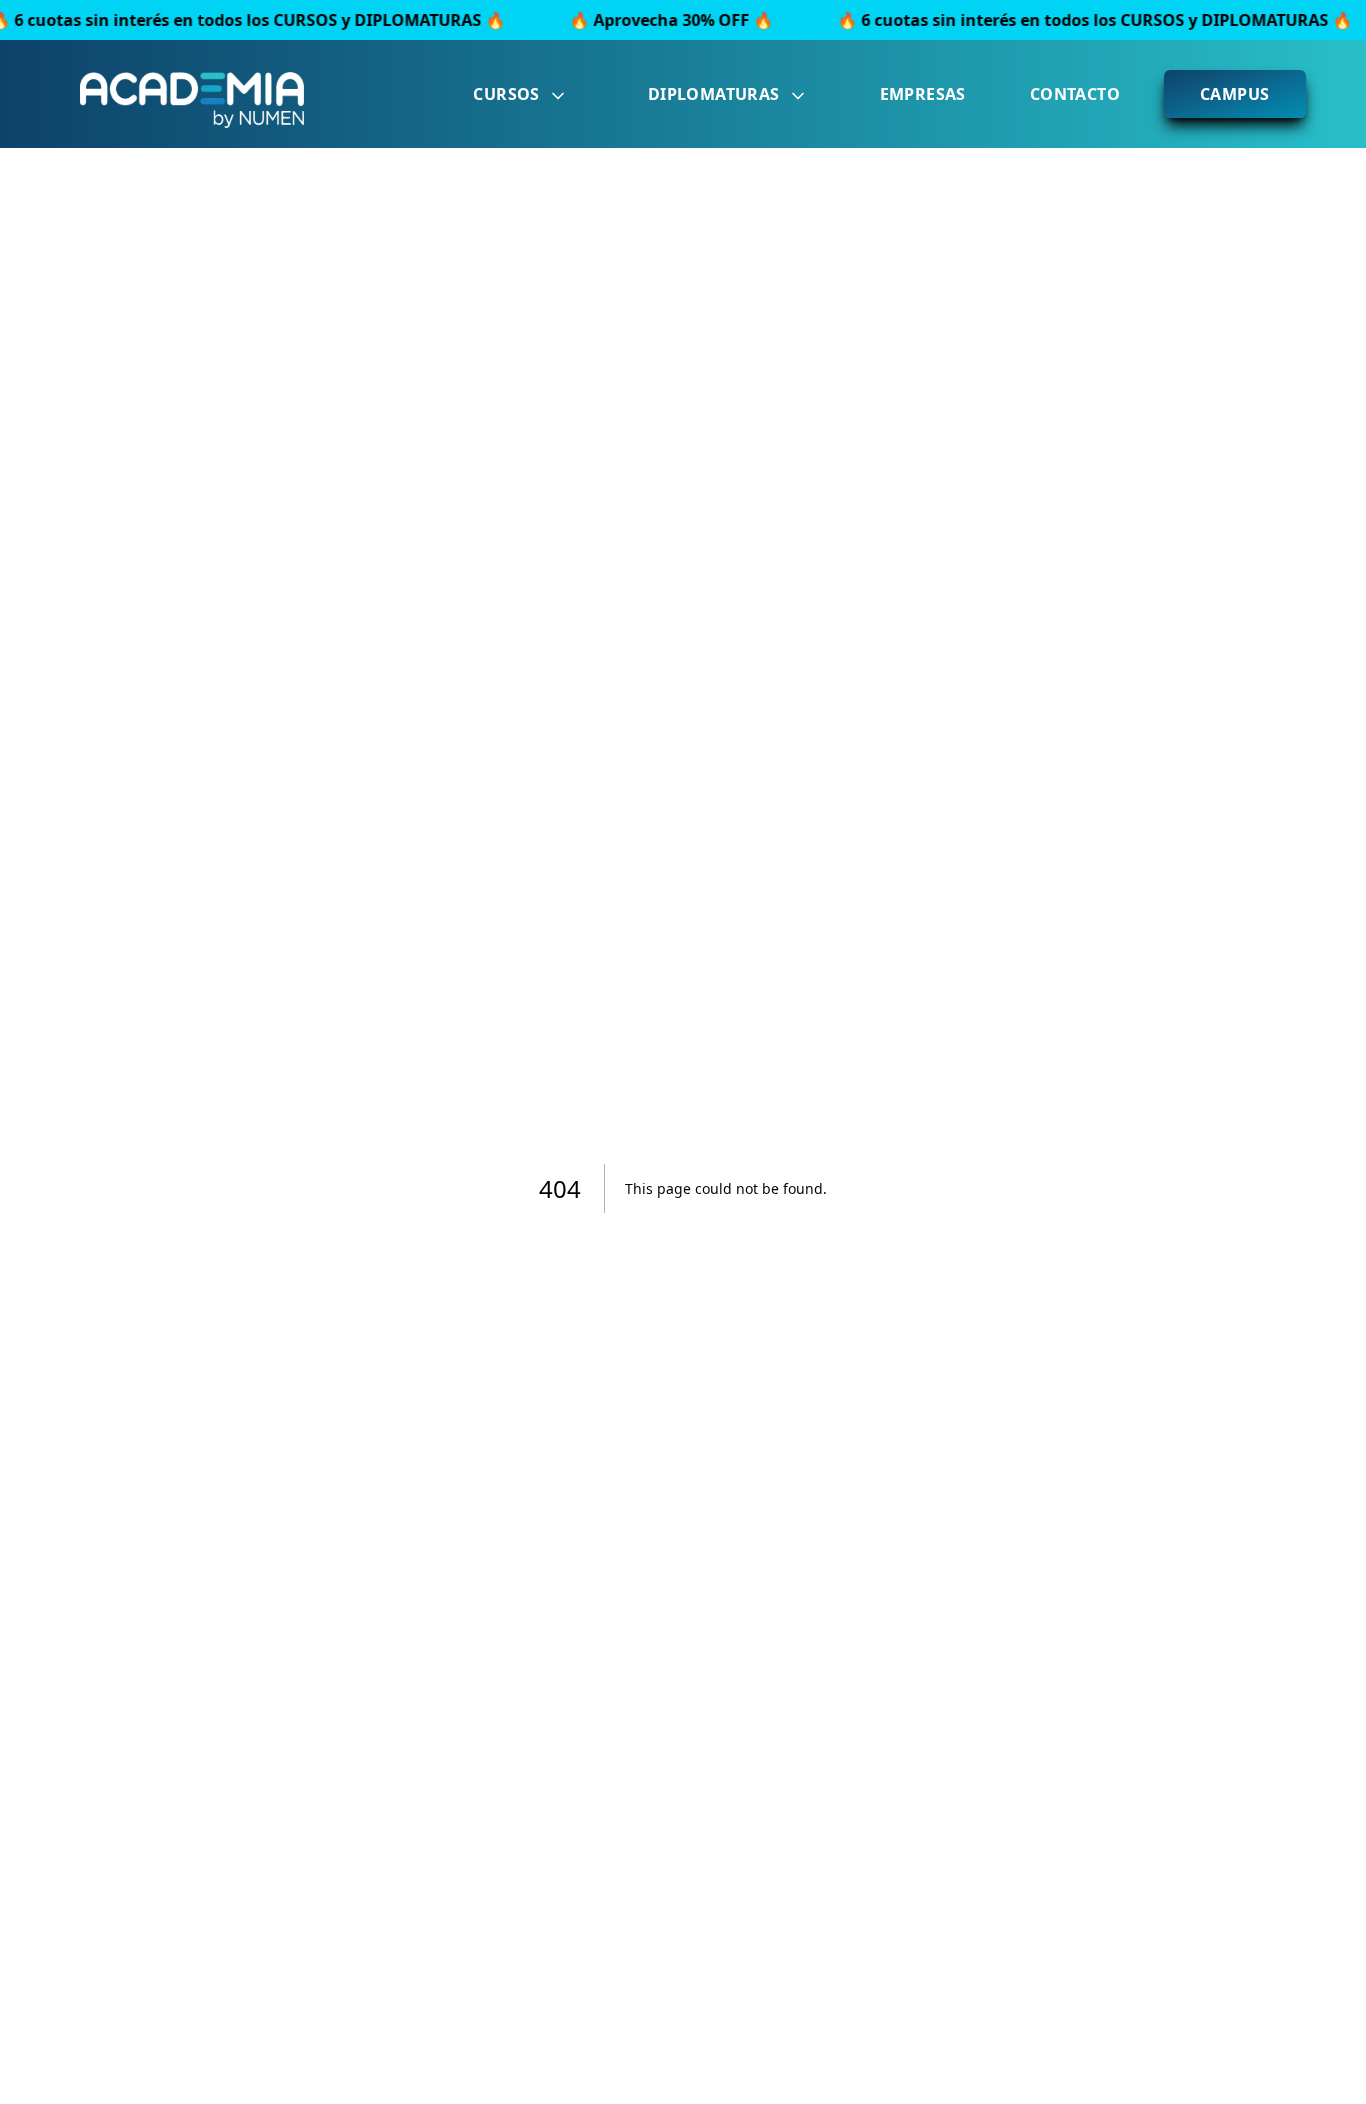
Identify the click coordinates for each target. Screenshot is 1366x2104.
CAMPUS (1234, 94)
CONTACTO (1075, 94)
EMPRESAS (923, 94)
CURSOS (506, 94)
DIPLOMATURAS (714, 94)
